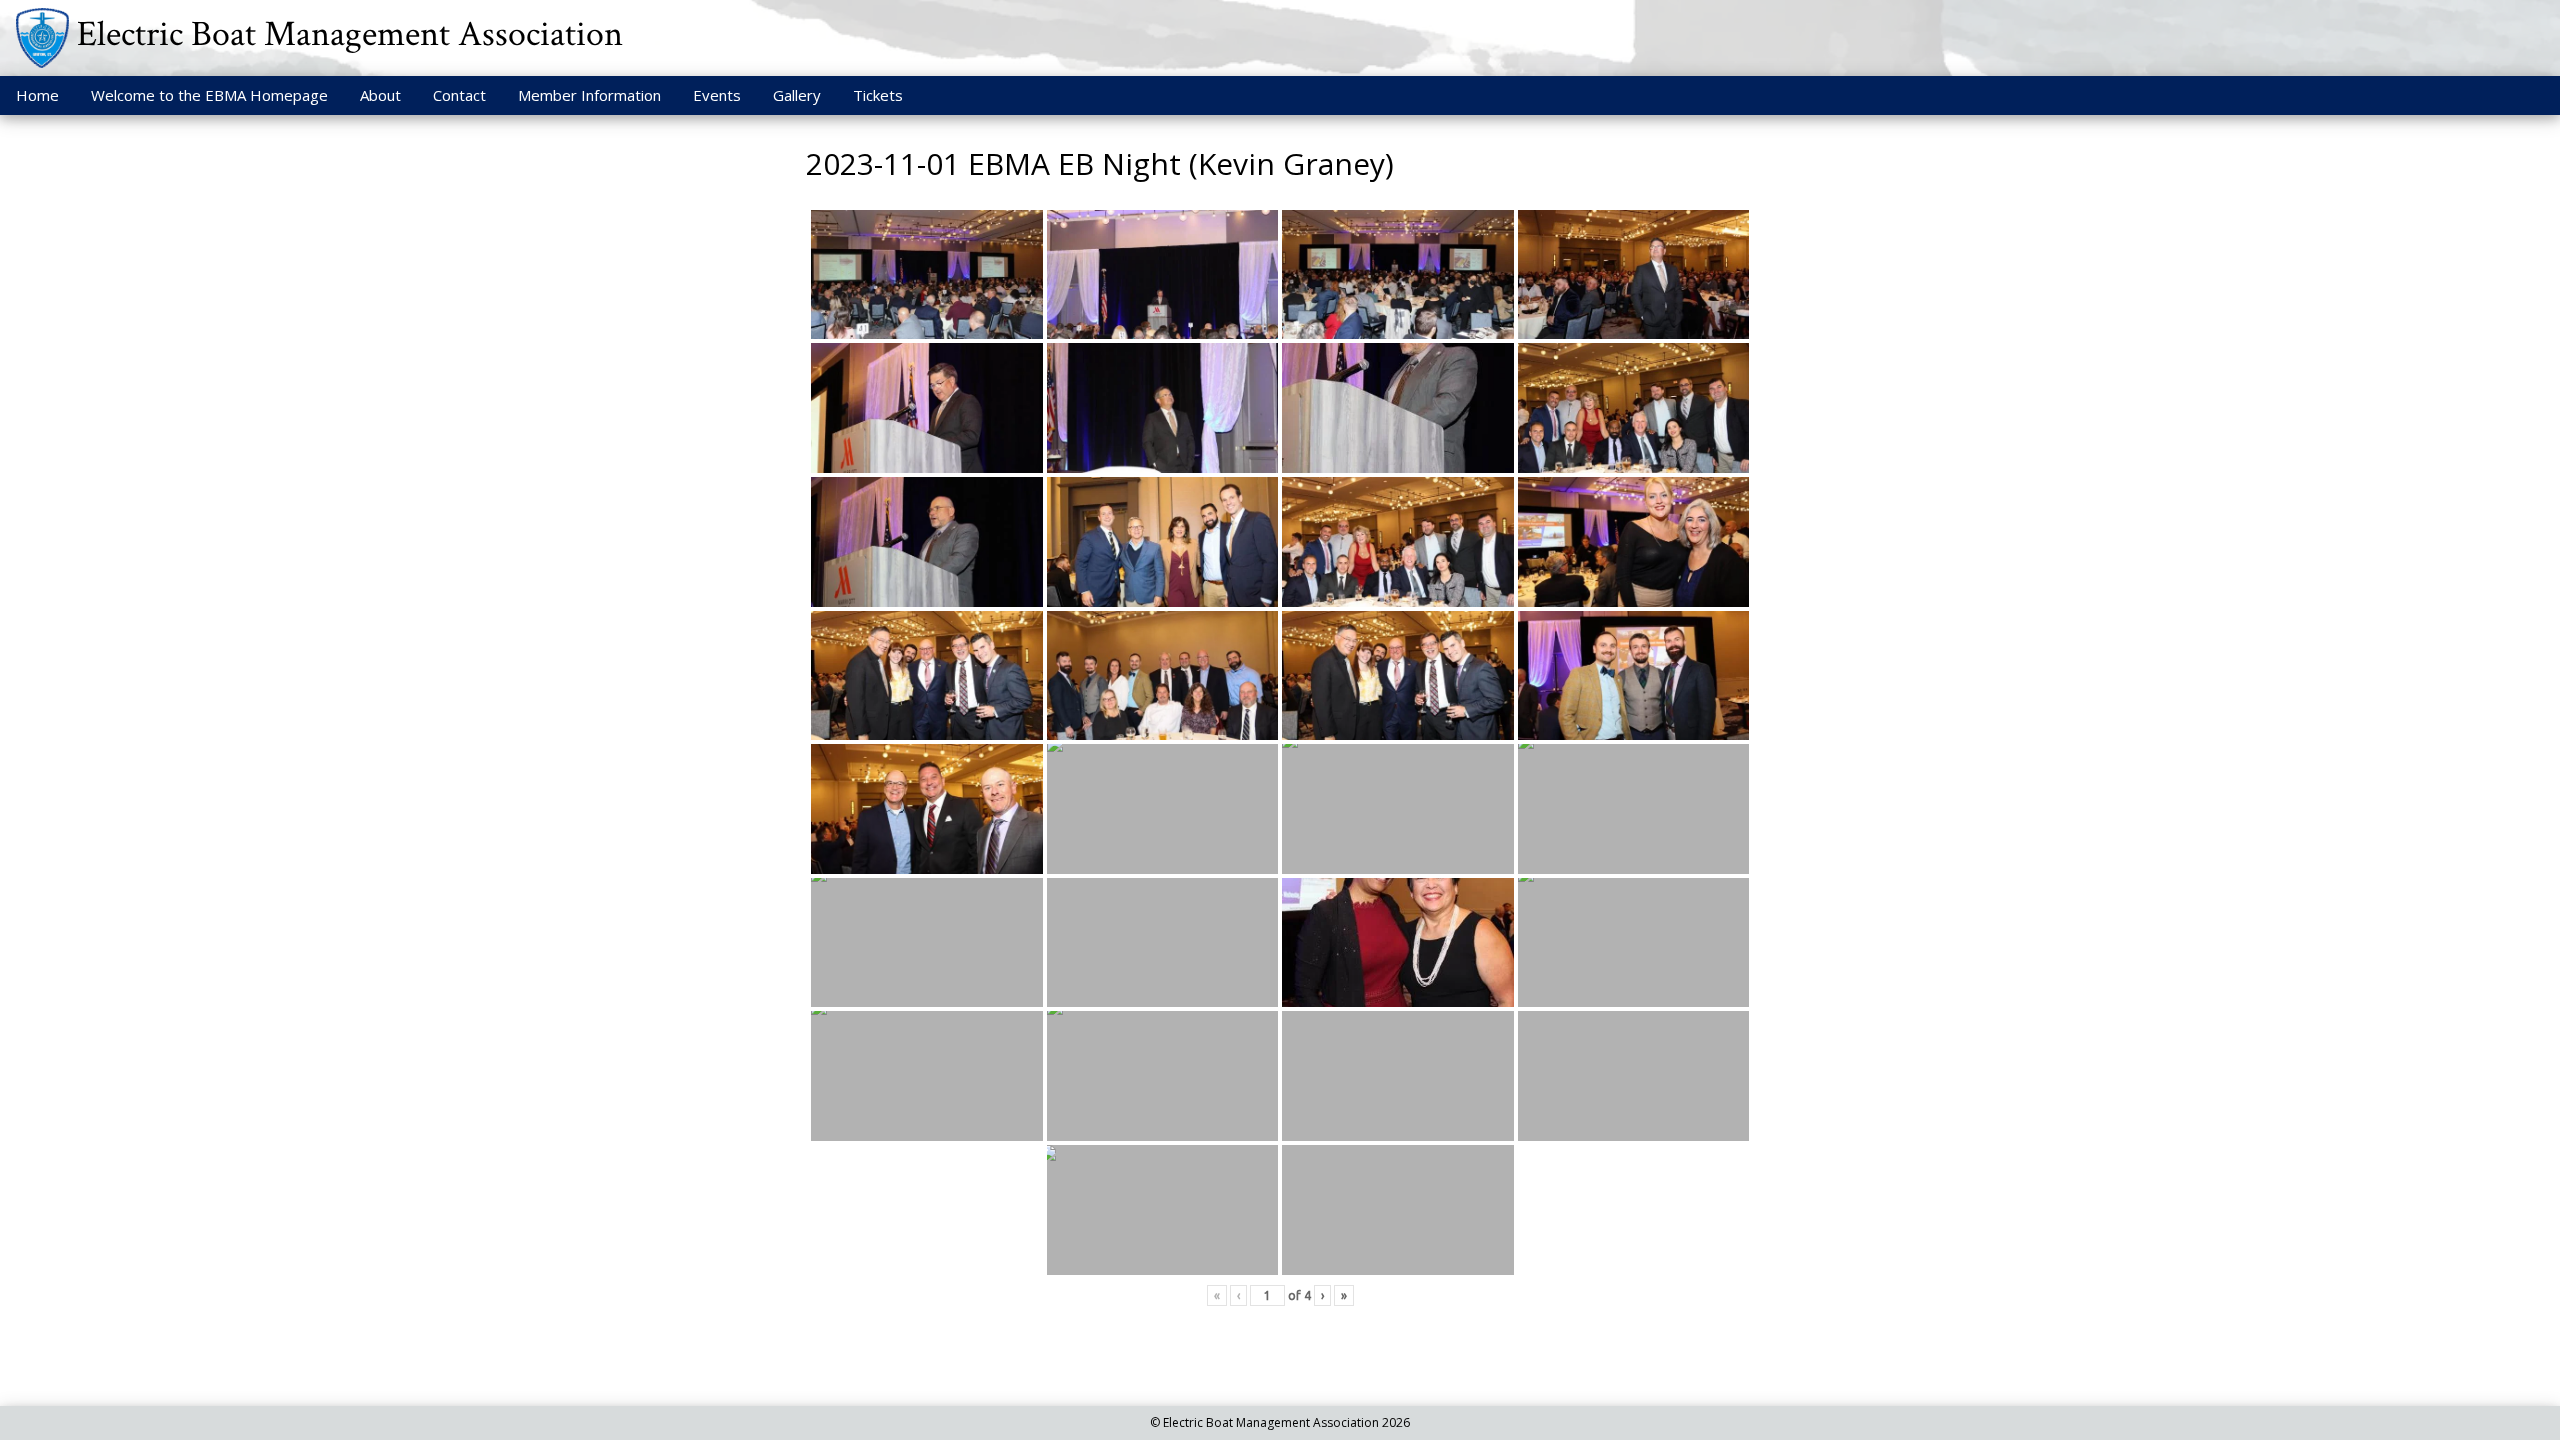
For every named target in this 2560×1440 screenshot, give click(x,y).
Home (37, 95)
